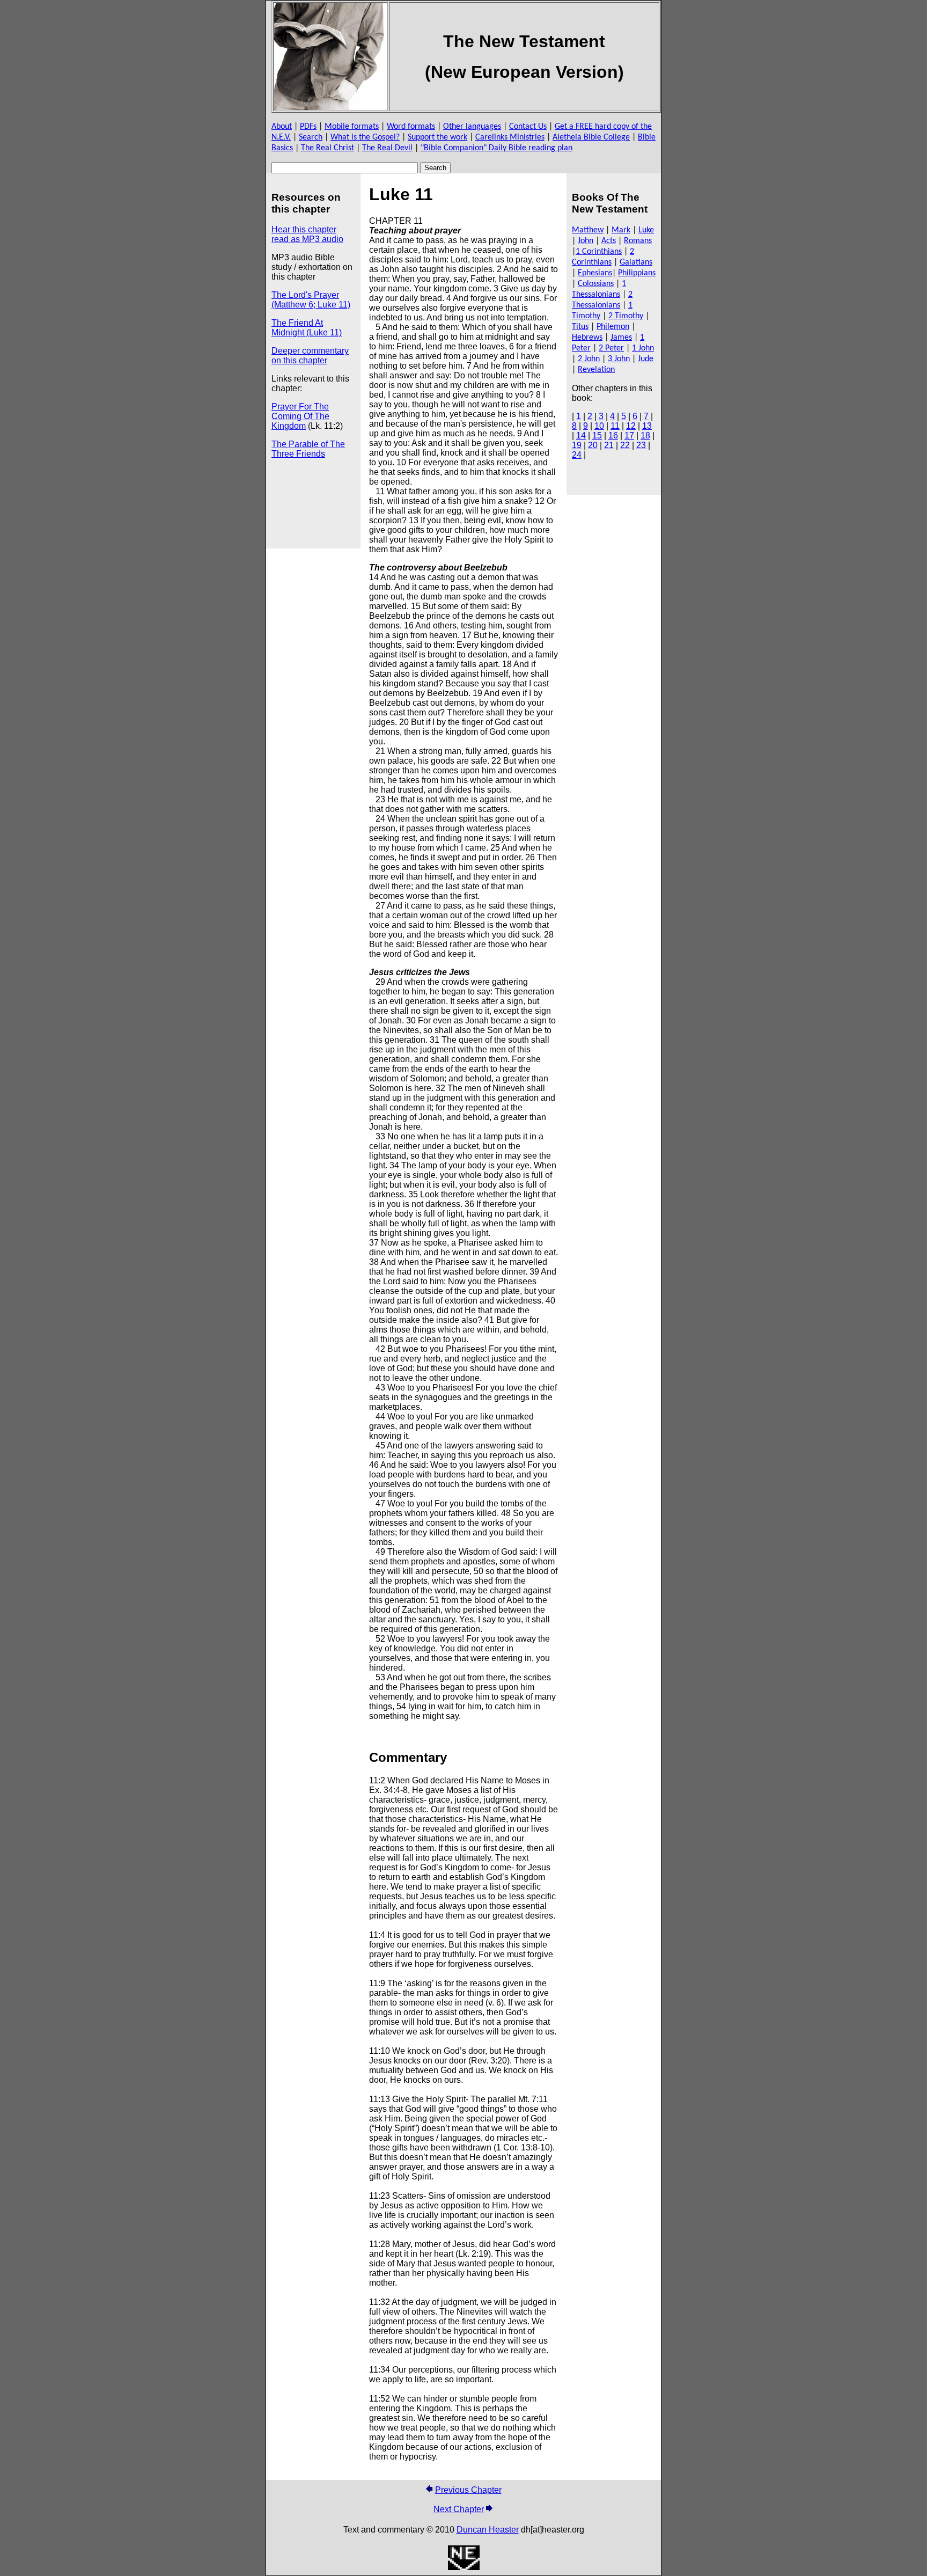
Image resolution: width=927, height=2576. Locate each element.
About (282, 127)
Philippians (637, 273)
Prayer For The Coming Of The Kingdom (300, 416)
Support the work (437, 137)
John (586, 241)
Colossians (596, 284)
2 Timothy (626, 316)
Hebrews (587, 338)
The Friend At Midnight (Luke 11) (307, 328)
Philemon (613, 327)
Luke (646, 230)
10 (599, 426)
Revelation (596, 370)
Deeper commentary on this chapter (310, 356)
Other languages (472, 127)
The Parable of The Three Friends (308, 449)
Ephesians (595, 273)
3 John (619, 359)
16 (613, 436)
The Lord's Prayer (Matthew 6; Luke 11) (311, 300)
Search (311, 137)
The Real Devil (387, 148)
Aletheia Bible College (591, 137)
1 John (643, 348)
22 (625, 445)
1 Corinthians (599, 252)
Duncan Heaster (488, 2530)
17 (629, 436)
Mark (621, 230)
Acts (609, 241)
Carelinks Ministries (510, 137)
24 (577, 455)
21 (609, 445)
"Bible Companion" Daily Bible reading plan (496, 148)
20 (593, 445)
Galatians (636, 262)
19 (577, 445)
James (621, 338)
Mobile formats (352, 127)
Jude (646, 359)
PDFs (308, 127)
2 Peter (611, 348)
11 (615, 426)
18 (645, 436)
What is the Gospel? (365, 137)
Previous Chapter (468, 2490)
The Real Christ (328, 148)
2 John (589, 359)
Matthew (588, 230)
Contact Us (528, 127)
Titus (580, 327)
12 (631, 426)
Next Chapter (459, 2509)
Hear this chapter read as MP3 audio (307, 234)
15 (597, 436)
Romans (638, 241)
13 (647, 426)
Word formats (411, 127)
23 (641, 445)
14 (581, 436)
